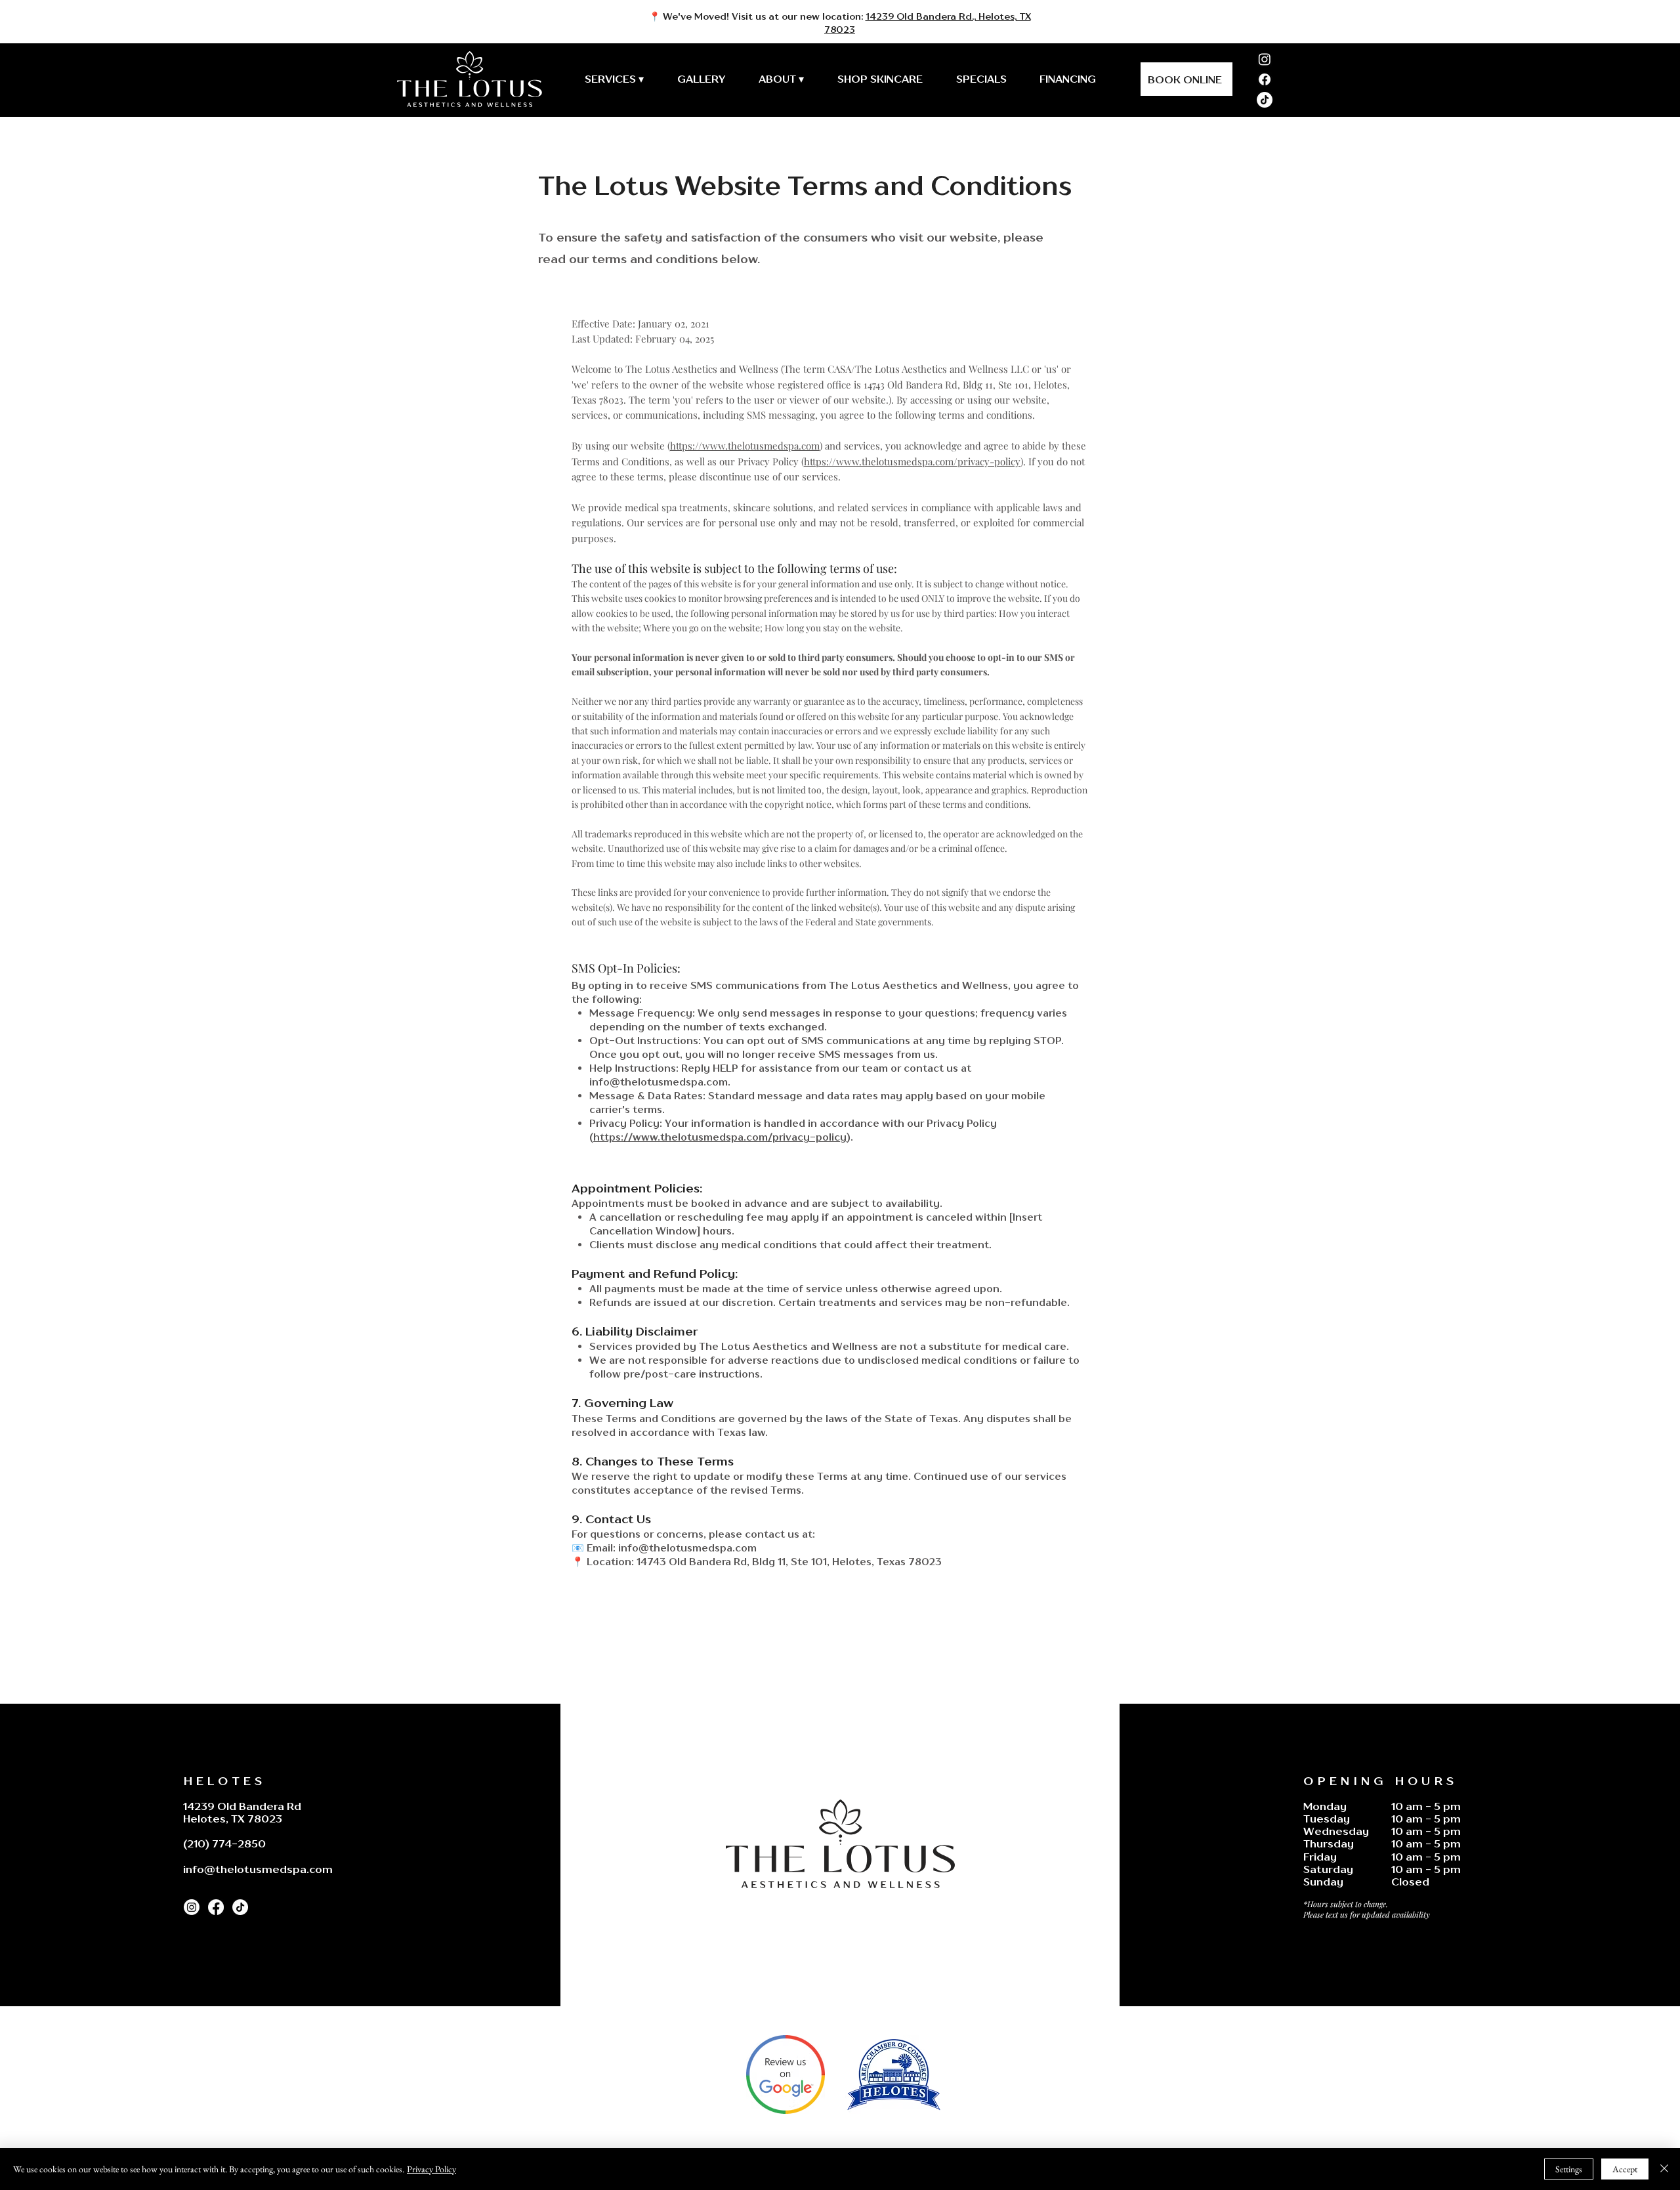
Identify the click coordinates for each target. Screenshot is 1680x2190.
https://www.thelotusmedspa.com (745, 446)
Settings (1569, 2169)
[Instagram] (1265, 59)
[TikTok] (1265, 100)
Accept (1625, 2169)
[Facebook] (1265, 79)
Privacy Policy (431, 2169)
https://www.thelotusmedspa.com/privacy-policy (912, 461)
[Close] (1664, 2169)
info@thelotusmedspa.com (659, 1082)
